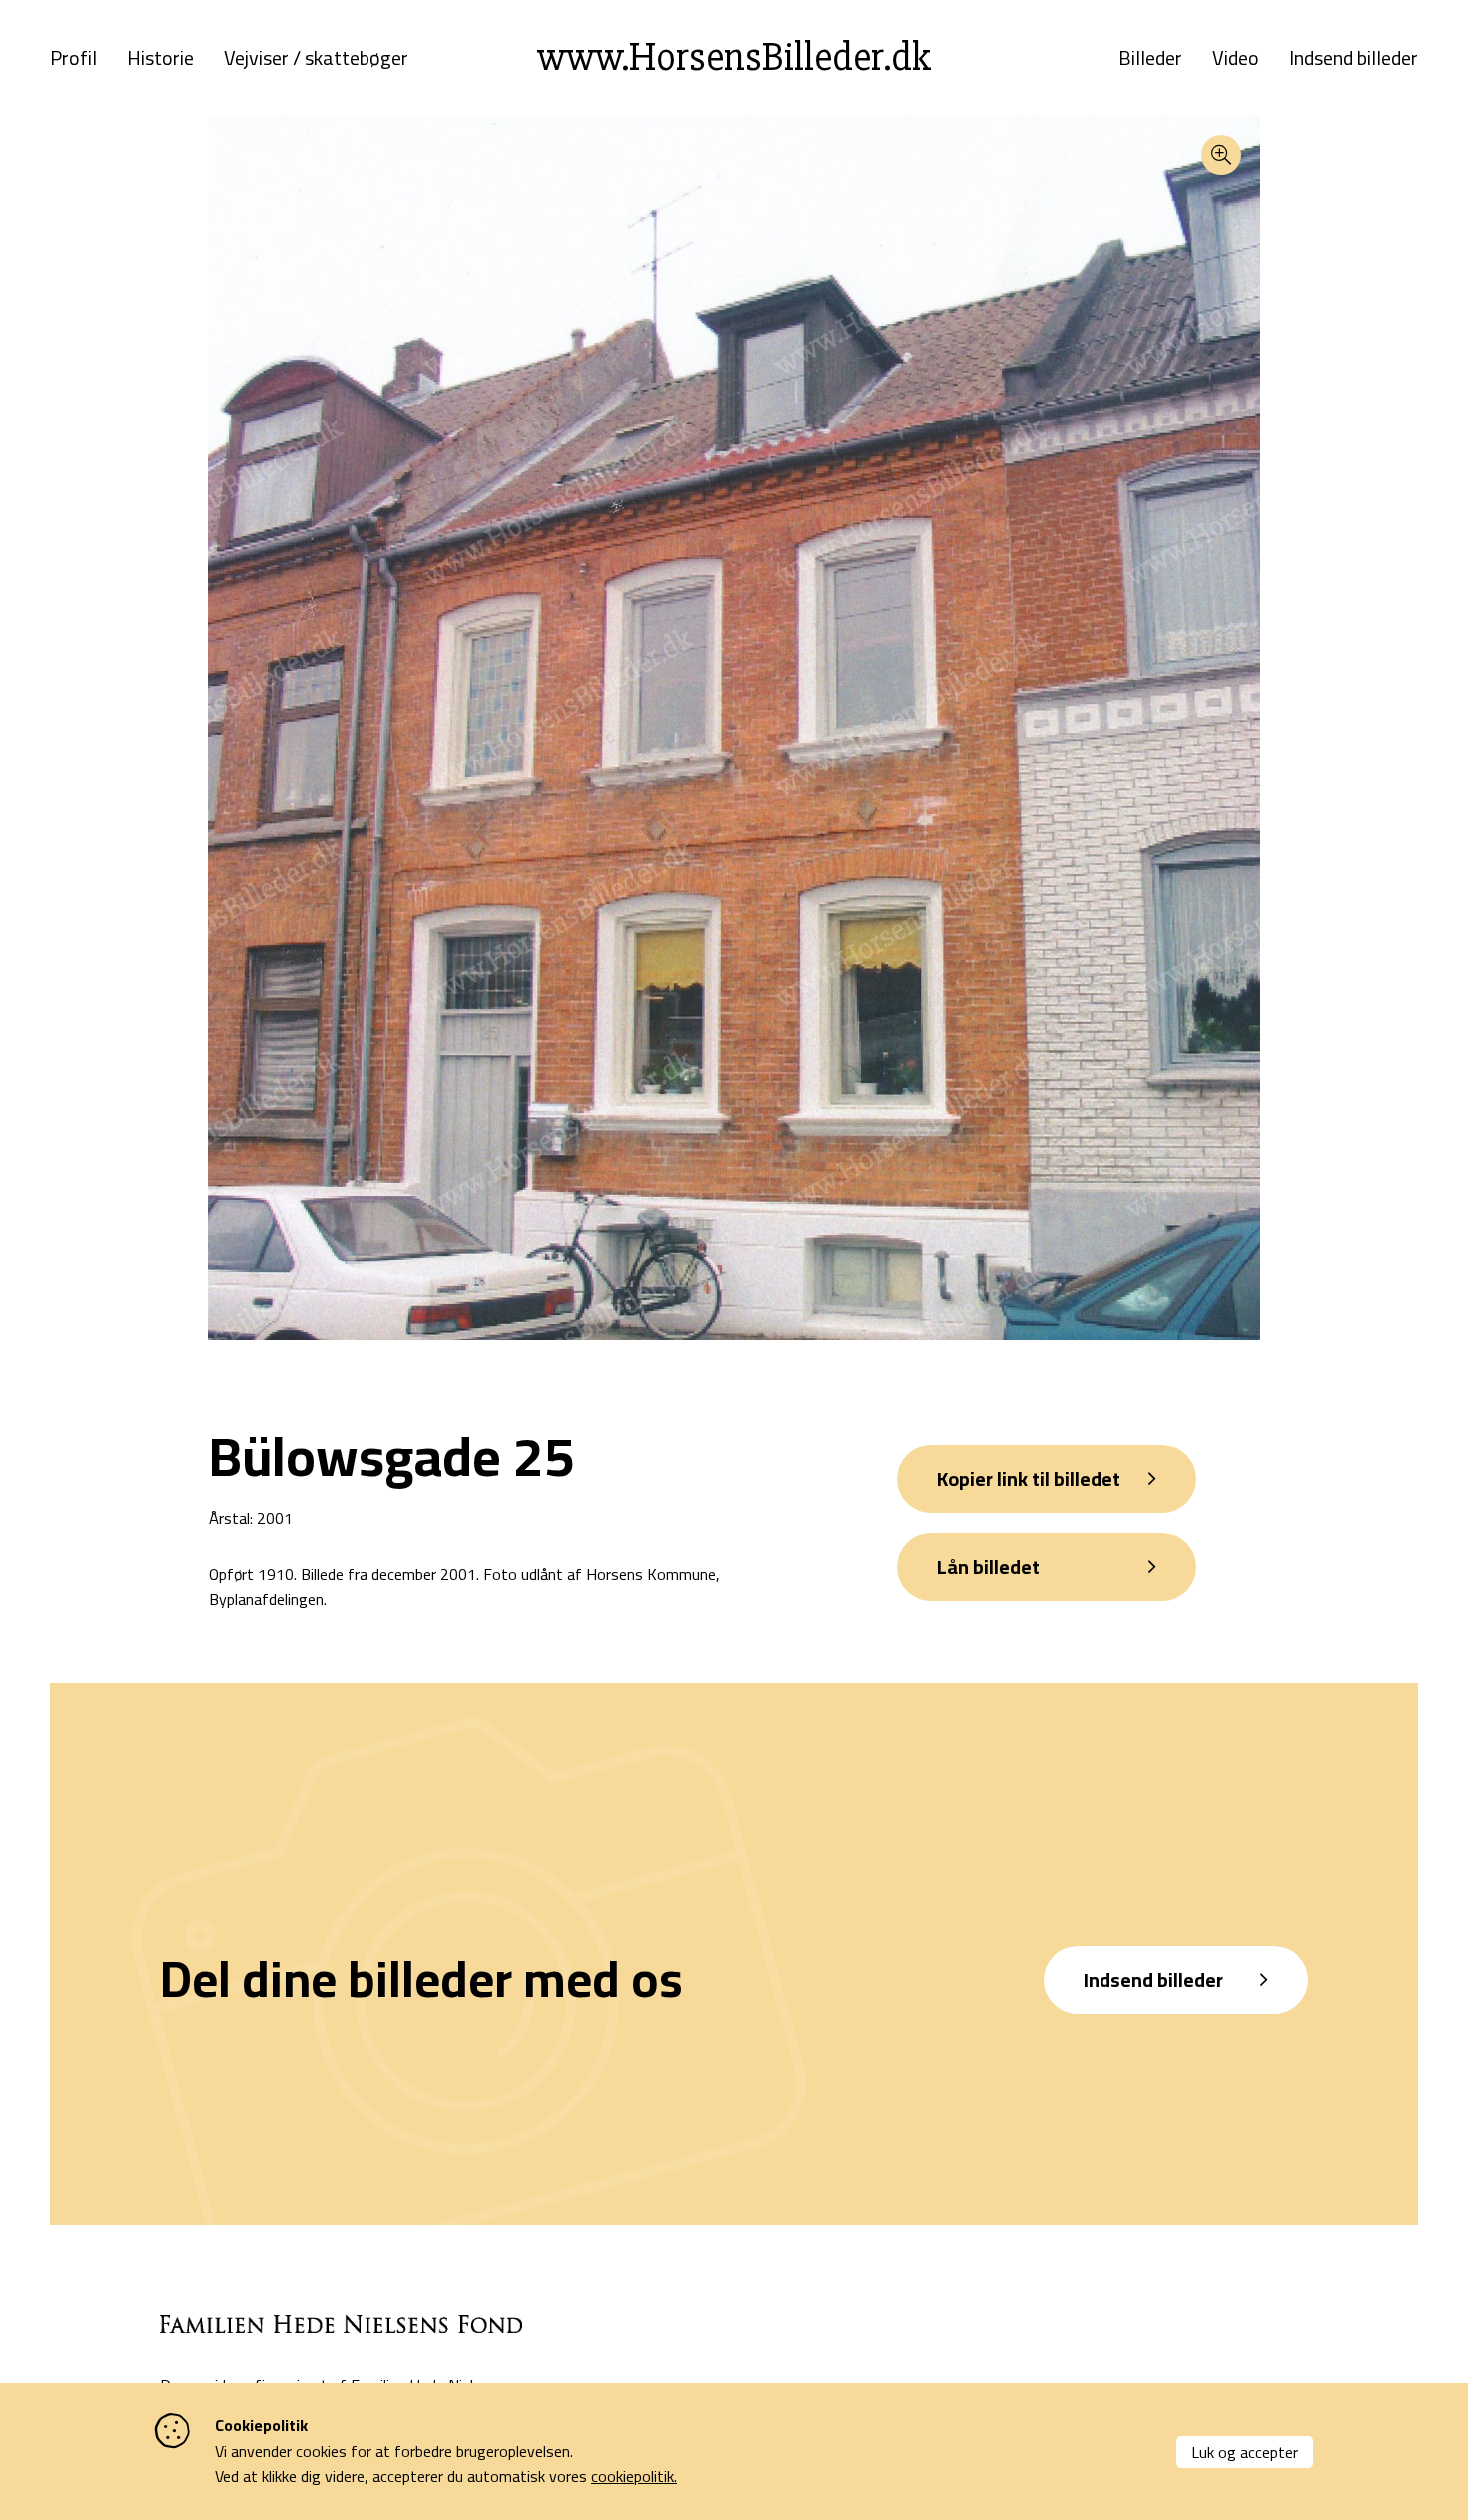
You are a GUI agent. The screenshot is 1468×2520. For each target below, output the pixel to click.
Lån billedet (988, 1567)
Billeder (1150, 58)
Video (1236, 58)
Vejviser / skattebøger (316, 58)
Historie (160, 58)
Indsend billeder (1354, 58)
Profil (73, 58)
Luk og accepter (1245, 2452)
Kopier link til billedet (1029, 1479)
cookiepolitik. (634, 2476)
